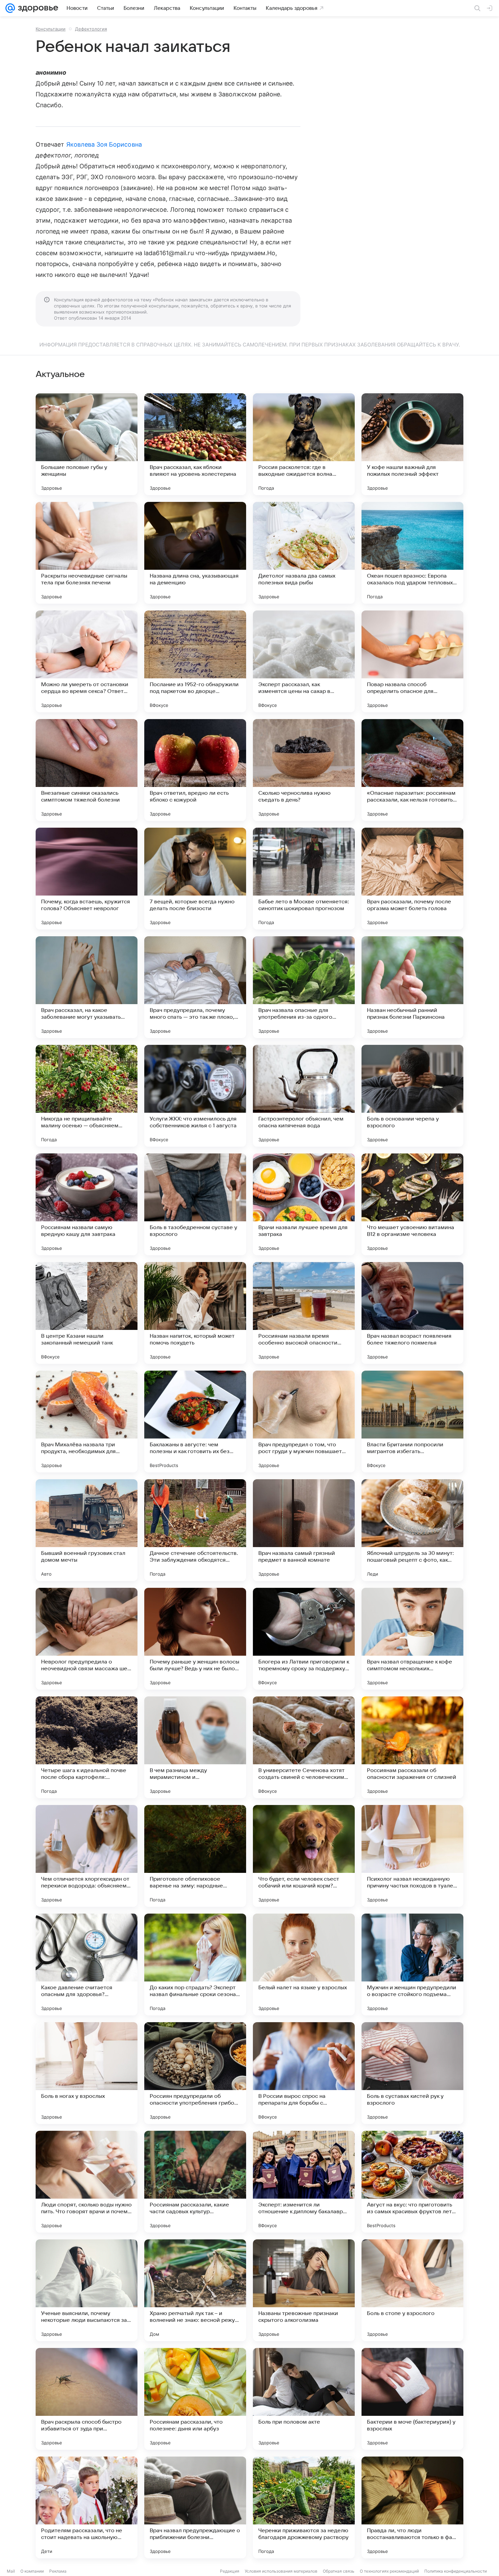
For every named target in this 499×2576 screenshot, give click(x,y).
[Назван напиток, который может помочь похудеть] (195, 1313)
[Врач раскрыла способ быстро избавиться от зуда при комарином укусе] (87, 2399)
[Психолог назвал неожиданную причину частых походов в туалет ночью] (412, 1856)
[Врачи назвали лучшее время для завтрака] (304, 1204)
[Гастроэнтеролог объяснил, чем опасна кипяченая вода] (304, 1096)
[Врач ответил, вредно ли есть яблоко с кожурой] (195, 770)
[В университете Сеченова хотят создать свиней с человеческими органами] (304, 1747)
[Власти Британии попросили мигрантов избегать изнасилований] (412, 1422)
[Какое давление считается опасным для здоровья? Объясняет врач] (87, 1964)
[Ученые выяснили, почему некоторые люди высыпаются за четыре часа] (87, 2290)
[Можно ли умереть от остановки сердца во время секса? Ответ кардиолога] (87, 661)
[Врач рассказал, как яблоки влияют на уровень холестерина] (195, 444)
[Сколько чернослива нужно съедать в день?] (304, 770)
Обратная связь (339, 2571)
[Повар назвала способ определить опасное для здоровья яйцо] (412, 661)
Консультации (51, 29)
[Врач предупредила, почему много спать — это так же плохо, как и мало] (195, 987)
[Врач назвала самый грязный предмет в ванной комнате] (304, 1530)
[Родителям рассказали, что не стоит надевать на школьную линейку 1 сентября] (87, 2507)
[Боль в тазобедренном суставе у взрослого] (195, 1204)
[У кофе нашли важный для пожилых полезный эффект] (412, 444)
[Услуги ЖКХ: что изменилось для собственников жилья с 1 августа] (195, 1096)
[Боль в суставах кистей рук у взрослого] (412, 2073)
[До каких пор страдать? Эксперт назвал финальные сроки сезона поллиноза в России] (195, 1964)
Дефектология (91, 29)
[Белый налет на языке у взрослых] (304, 1964)
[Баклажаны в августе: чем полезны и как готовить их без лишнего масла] (195, 1422)
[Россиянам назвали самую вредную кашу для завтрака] (87, 1204)
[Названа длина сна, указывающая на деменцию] (195, 553)
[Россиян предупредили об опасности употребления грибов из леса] (195, 2073)
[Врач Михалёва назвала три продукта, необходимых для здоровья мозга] (87, 1422)
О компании (32, 2571)
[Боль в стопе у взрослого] (412, 2290)
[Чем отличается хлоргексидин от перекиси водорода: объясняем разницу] (87, 1856)
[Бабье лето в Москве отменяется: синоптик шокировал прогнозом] (304, 879)
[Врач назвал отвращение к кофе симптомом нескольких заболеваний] (412, 1639)
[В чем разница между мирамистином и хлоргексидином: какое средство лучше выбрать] (195, 1747)
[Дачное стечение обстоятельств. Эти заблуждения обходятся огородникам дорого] (195, 1530)
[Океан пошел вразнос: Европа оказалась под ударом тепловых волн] (412, 553)
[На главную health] (37, 8)
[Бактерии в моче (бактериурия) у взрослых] (412, 2399)
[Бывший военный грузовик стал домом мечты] (87, 1530)
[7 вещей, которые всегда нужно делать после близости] (195, 879)
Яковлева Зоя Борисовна (104, 144)
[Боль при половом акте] (304, 2399)
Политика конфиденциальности (456, 2571)
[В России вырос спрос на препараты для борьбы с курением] (304, 2073)
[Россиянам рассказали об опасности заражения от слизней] (412, 1747)
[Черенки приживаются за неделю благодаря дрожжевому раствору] (304, 2507)
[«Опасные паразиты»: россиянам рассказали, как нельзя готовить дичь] (412, 770)
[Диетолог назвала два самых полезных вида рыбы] (304, 553)
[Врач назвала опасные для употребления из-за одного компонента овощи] (304, 987)
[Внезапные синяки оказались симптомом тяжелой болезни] (87, 770)
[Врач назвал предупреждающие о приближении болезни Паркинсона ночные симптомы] (195, 2507)
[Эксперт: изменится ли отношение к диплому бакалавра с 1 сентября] (304, 2182)
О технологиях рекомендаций (389, 2571)
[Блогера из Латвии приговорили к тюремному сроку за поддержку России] (304, 1639)
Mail (11, 2571)
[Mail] (10, 8)
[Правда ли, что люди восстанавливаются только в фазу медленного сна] (412, 2507)
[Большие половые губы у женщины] (87, 444)
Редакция (230, 2571)
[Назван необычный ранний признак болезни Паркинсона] (412, 987)
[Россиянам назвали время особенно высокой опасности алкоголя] (304, 1313)
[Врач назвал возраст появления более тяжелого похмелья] (412, 1313)
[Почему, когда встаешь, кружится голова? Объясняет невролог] (87, 879)
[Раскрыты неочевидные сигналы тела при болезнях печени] (87, 553)
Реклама (58, 2571)
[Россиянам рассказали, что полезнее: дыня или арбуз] (195, 2399)
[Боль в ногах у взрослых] (87, 2073)
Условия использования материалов (281, 2571)
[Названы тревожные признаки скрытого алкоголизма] (304, 2290)
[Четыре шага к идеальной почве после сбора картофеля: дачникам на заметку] (87, 1747)
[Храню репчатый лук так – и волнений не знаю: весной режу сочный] (195, 2290)
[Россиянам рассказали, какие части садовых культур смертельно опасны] (195, 2182)
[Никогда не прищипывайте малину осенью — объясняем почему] (87, 1096)
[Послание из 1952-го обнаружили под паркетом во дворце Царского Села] (195, 661)
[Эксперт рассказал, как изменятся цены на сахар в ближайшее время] (304, 661)
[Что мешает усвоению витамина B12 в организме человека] (412, 1204)
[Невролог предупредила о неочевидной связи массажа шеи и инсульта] (87, 1639)
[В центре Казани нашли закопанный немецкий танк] (87, 1313)
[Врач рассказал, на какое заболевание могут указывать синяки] (87, 987)
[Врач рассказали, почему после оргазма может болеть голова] (412, 879)
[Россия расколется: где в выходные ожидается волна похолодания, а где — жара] (304, 444)
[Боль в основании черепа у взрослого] (412, 1096)
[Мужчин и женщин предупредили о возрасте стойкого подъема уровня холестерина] (412, 1964)
